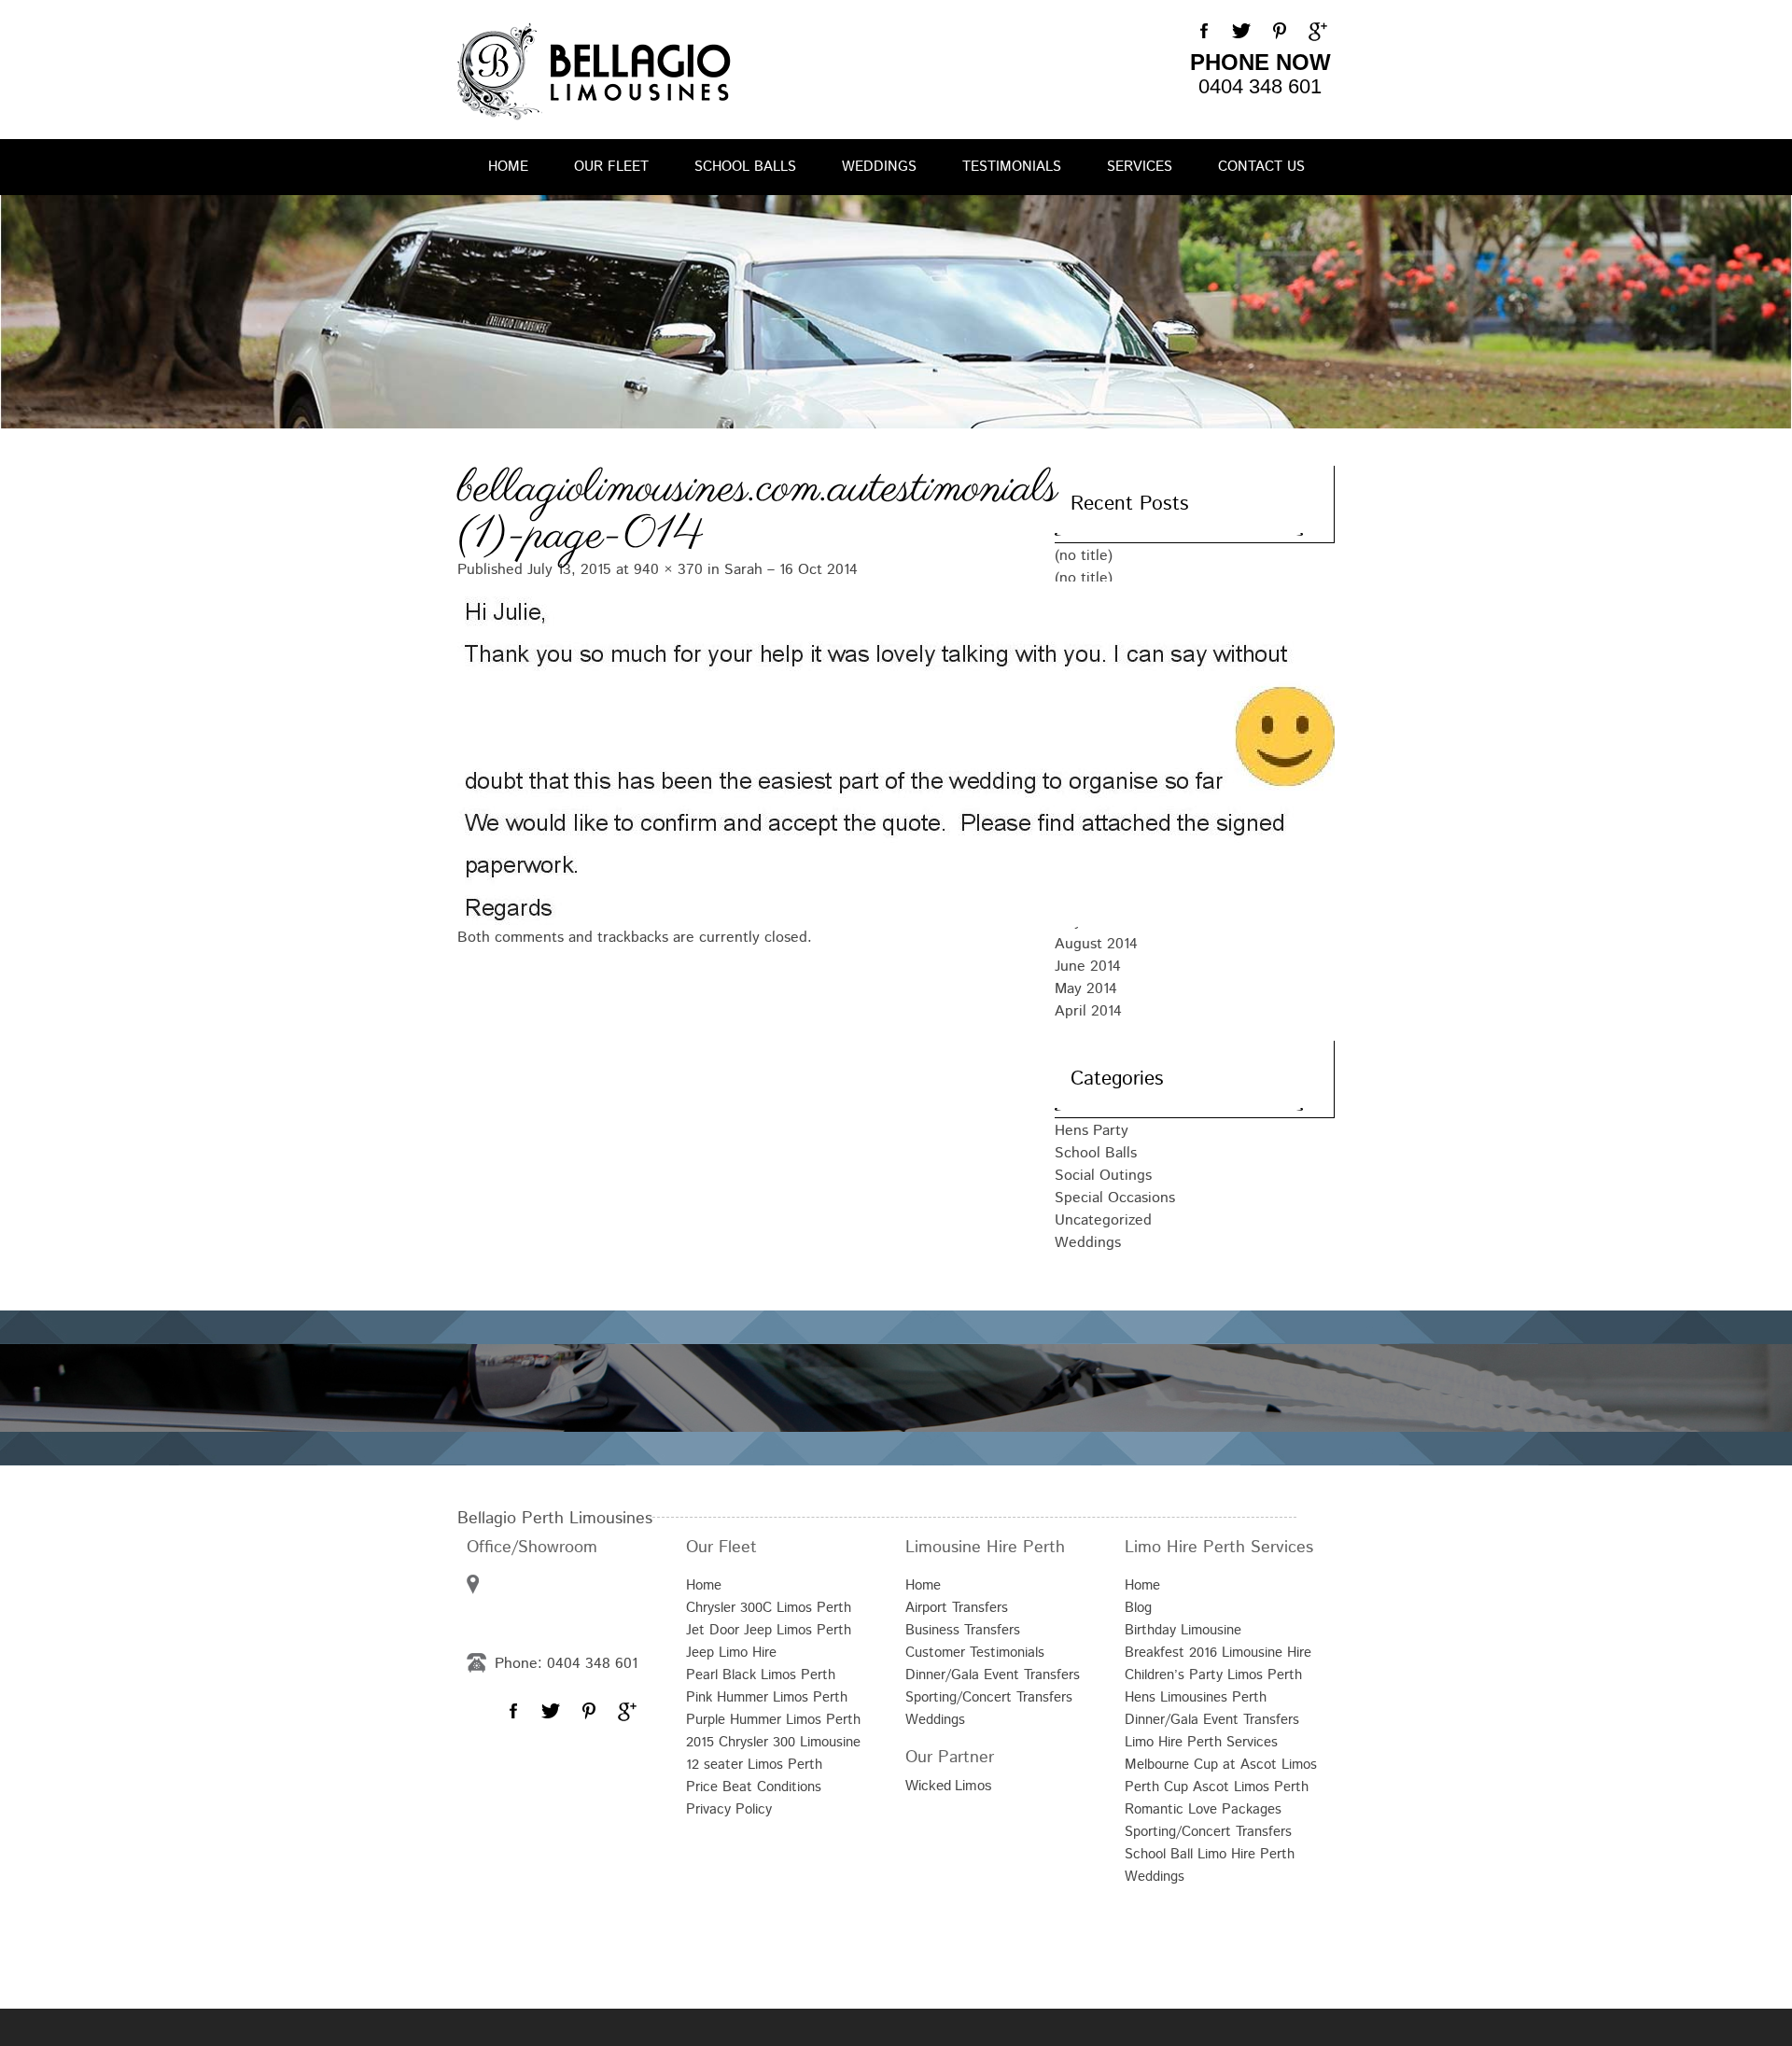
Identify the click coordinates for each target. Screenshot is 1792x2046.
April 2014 (1088, 1011)
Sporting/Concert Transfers (989, 1697)
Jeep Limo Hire (731, 1653)
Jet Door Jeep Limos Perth (769, 1630)
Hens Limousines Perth (1196, 1697)
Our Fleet (611, 167)
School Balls (745, 167)
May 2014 (1086, 989)
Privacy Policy (729, 1809)
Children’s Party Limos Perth (1213, 1675)
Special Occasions (1115, 1198)
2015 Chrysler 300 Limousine (773, 1742)
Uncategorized (1103, 1220)
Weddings (879, 167)
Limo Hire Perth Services (1201, 1742)
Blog (1138, 1608)
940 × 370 (668, 570)
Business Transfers (963, 1630)
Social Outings (1103, 1176)
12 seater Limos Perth (754, 1765)
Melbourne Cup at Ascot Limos (1221, 1765)
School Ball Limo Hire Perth (1210, 1854)
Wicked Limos (949, 1785)
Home (508, 167)
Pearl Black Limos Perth (761, 1675)
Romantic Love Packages (1203, 1809)
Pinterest (1279, 32)
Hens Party (1092, 1131)
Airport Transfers (957, 1608)
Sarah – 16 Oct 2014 (791, 570)
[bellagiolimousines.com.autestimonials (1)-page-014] (737, 752)
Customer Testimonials (975, 1653)
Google (1316, 32)
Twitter (1241, 32)
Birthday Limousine (1183, 1630)
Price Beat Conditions (754, 1787)
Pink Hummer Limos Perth (767, 1697)
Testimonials (1012, 167)
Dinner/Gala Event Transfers (993, 1675)
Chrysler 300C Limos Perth (769, 1608)
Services (1140, 167)
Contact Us (1261, 167)
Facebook (1204, 32)
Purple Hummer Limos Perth (773, 1720)
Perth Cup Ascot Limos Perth (1217, 1787)
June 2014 (1088, 967)
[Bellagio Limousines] (594, 71)
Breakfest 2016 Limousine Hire (1218, 1653)
